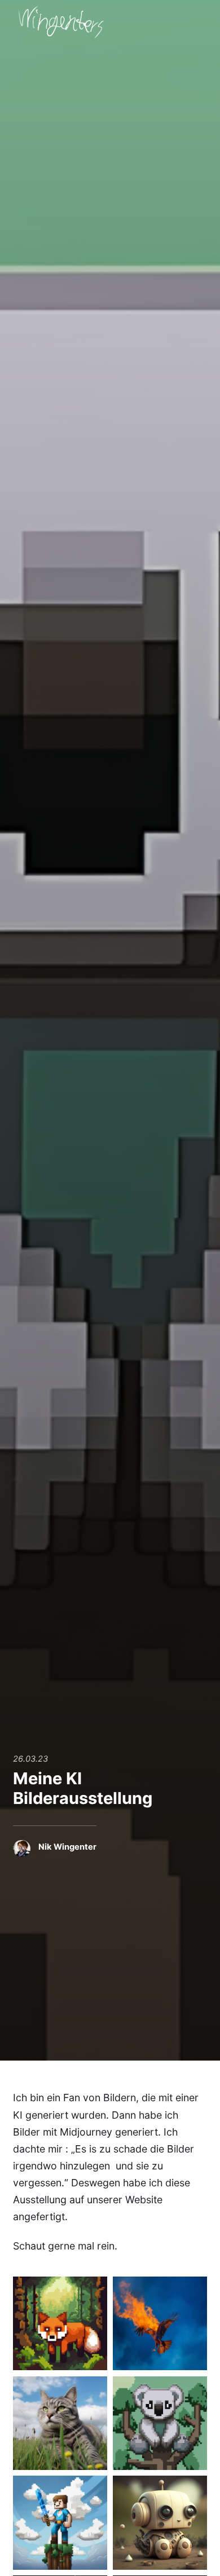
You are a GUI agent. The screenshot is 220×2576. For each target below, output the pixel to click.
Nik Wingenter (67, 1847)
